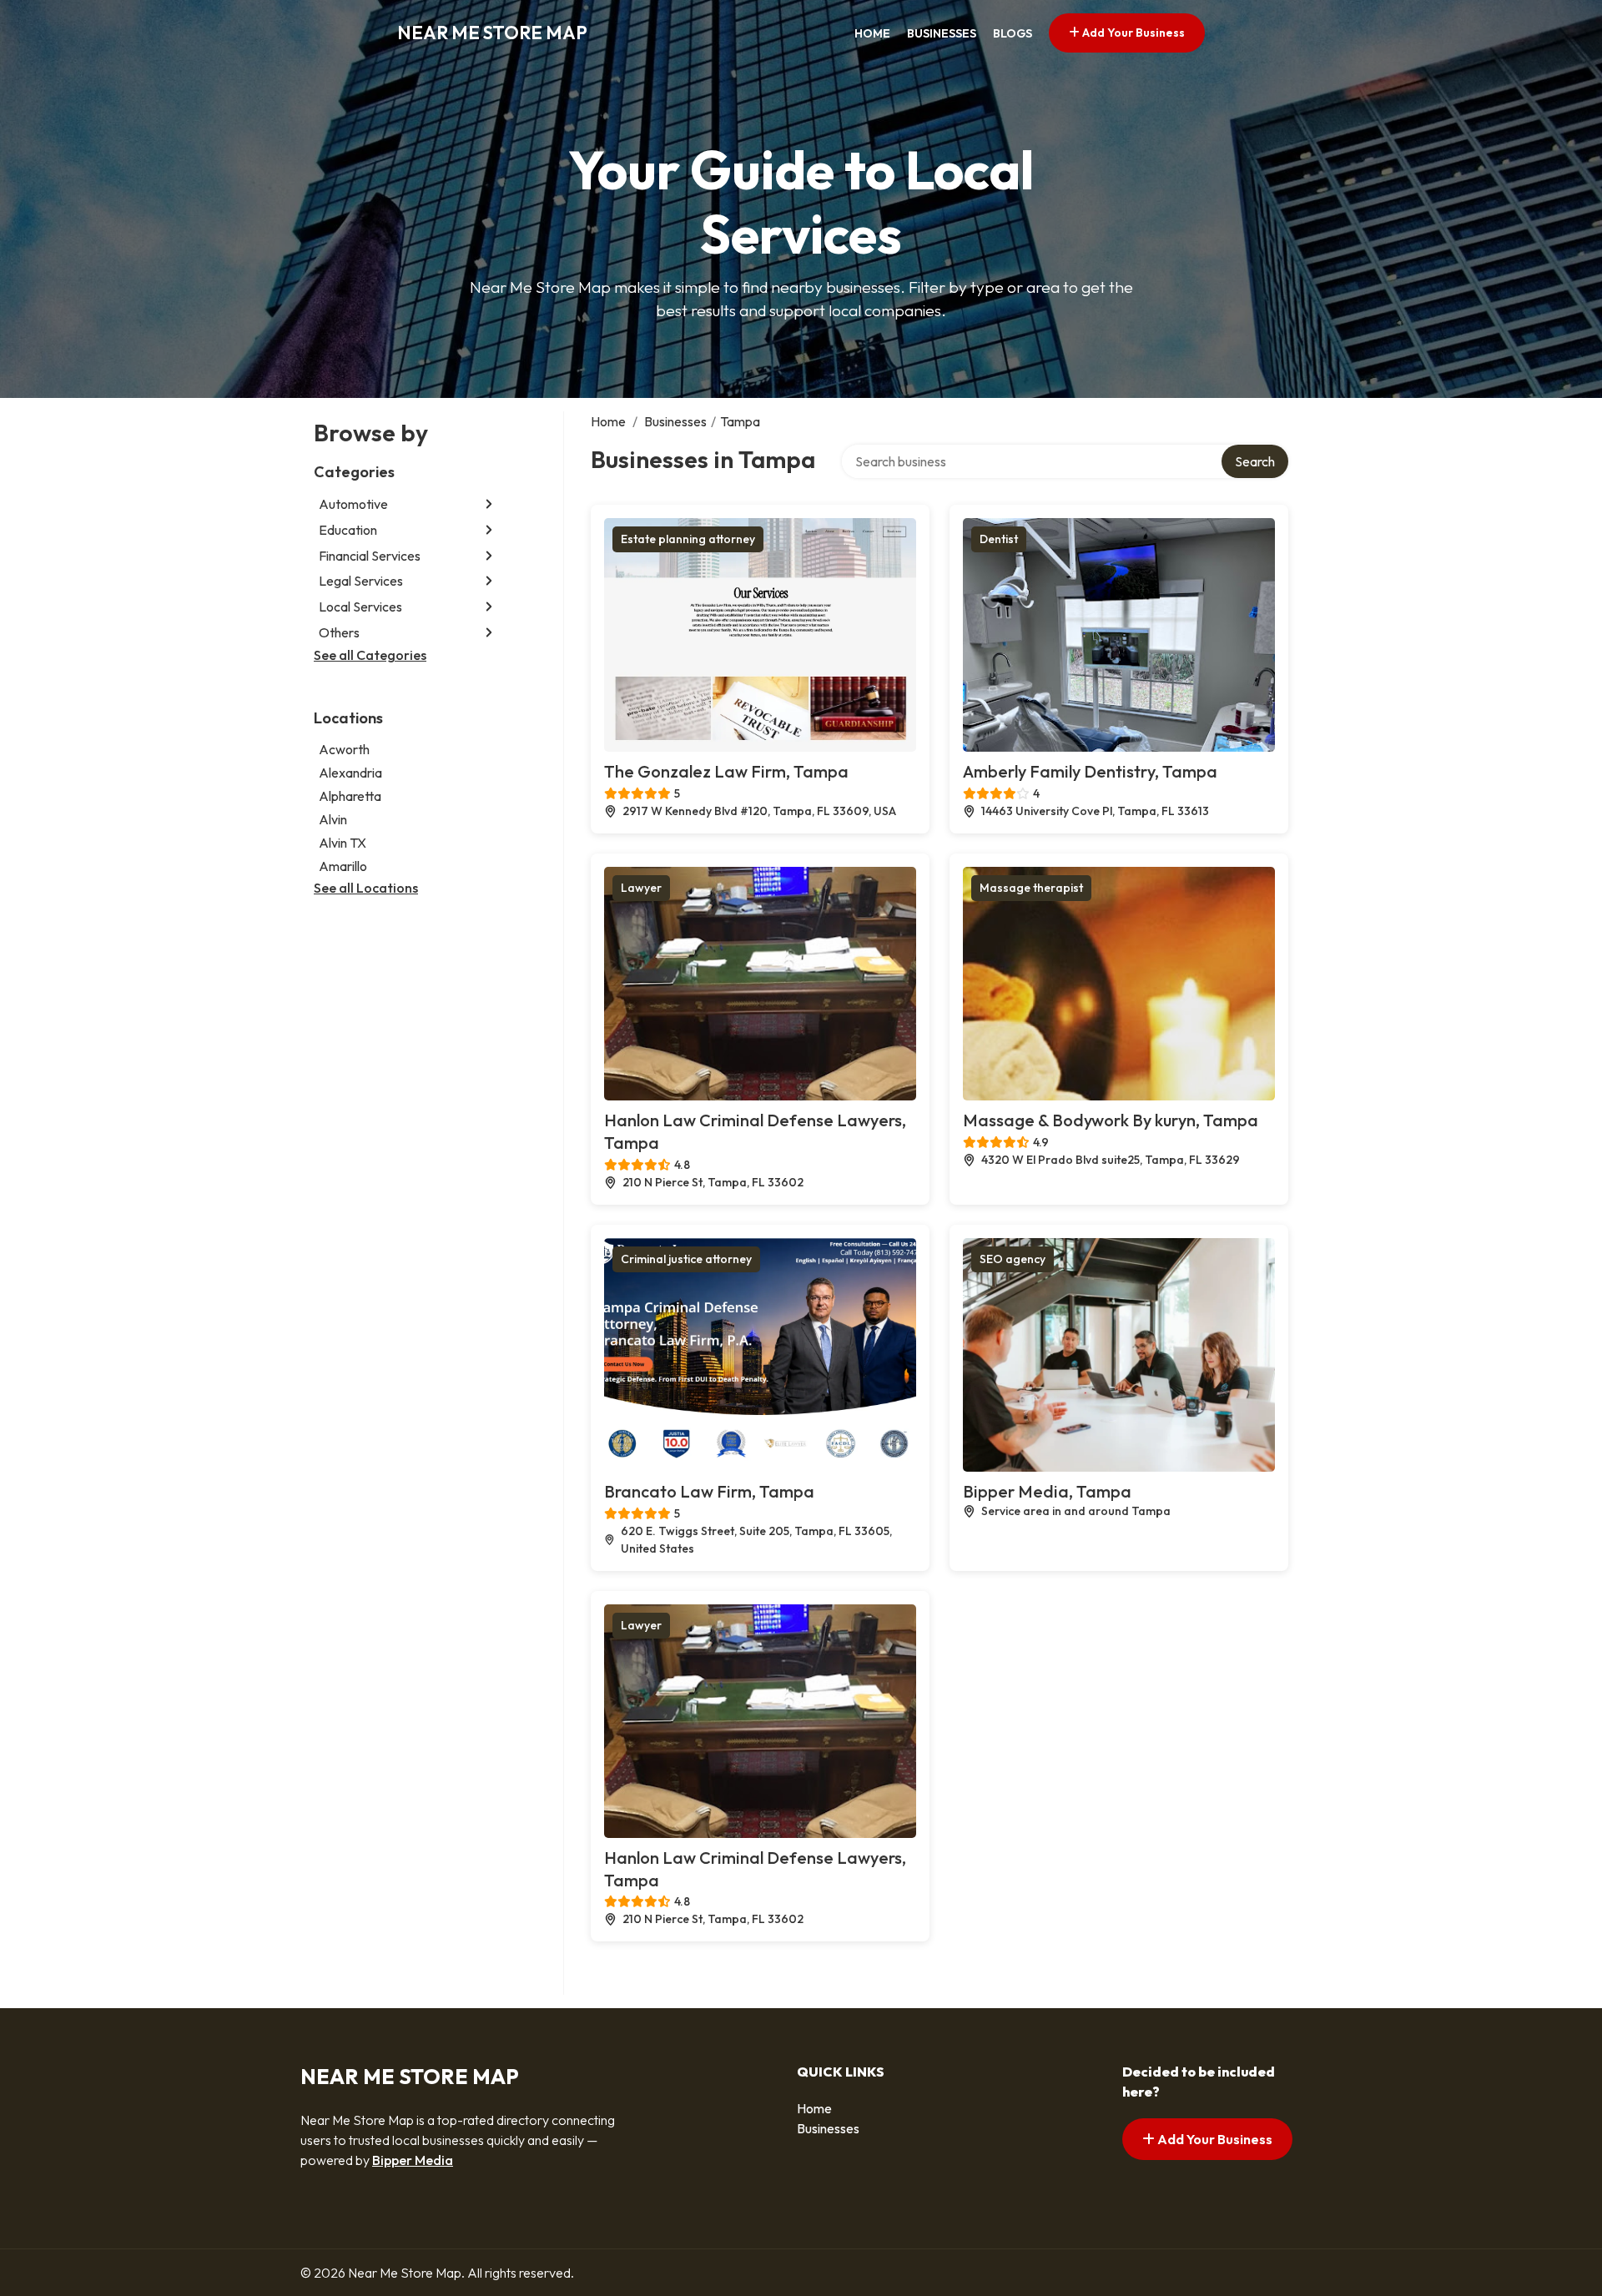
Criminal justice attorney (686, 1259)
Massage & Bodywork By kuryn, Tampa (1111, 1120)
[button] (489, 504)
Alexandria (350, 773)
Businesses (942, 33)
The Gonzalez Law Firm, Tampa (726, 771)
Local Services (360, 607)
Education (348, 530)
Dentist (999, 539)
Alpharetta (350, 796)
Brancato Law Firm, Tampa (709, 1491)
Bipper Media (413, 2160)
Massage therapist (1031, 888)
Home (872, 33)
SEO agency (1013, 1259)
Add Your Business (1132, 33)
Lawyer (641, 888)
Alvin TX (343, 843)
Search (1255, 461)
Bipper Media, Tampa (1047, 1491)
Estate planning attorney (688, 539)
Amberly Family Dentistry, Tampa (1090, 771)
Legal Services (361, 581)
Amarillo (343, 866)
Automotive (353, 504)
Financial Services (370, 556)
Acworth (344, 749)
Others (339, 632)
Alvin (333, 819)
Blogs (1013, 33)
